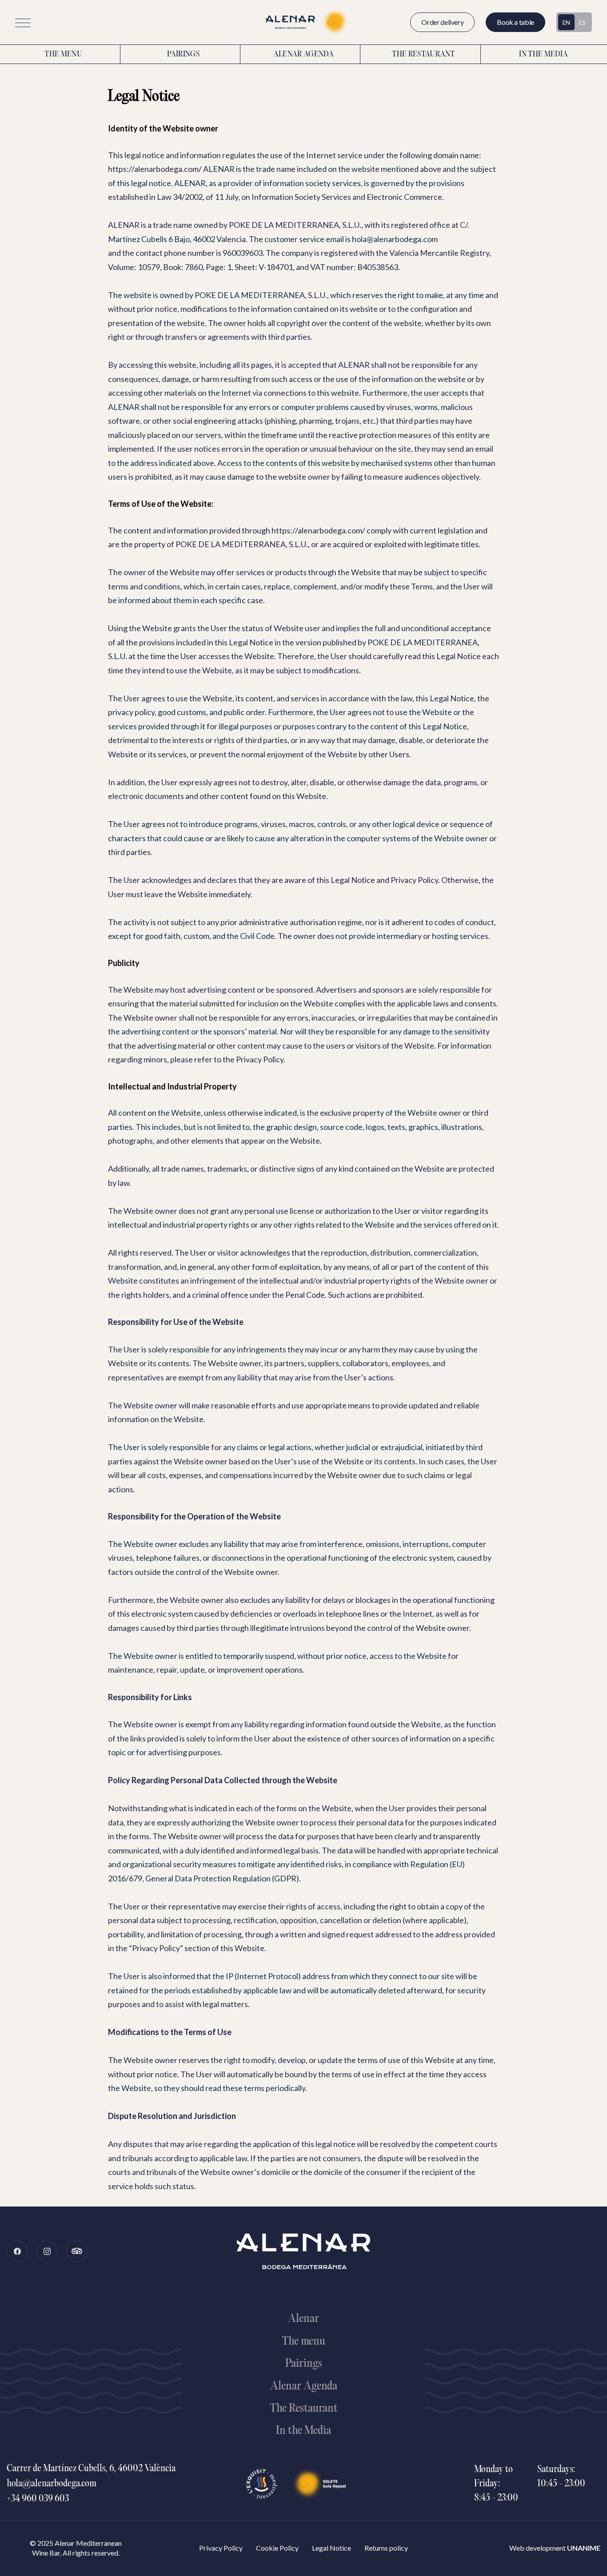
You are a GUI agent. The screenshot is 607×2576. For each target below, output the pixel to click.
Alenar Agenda (303, 55)
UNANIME (584, 2548)
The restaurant (423, 55)
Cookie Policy (277, 2548)
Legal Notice (331, 2548)
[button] (23, 23)
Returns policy (386, 2548)
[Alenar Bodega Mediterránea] (303, 22)
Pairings (183, 55)
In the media (543, 55)
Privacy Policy (221, 2548)
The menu (63, 55)
